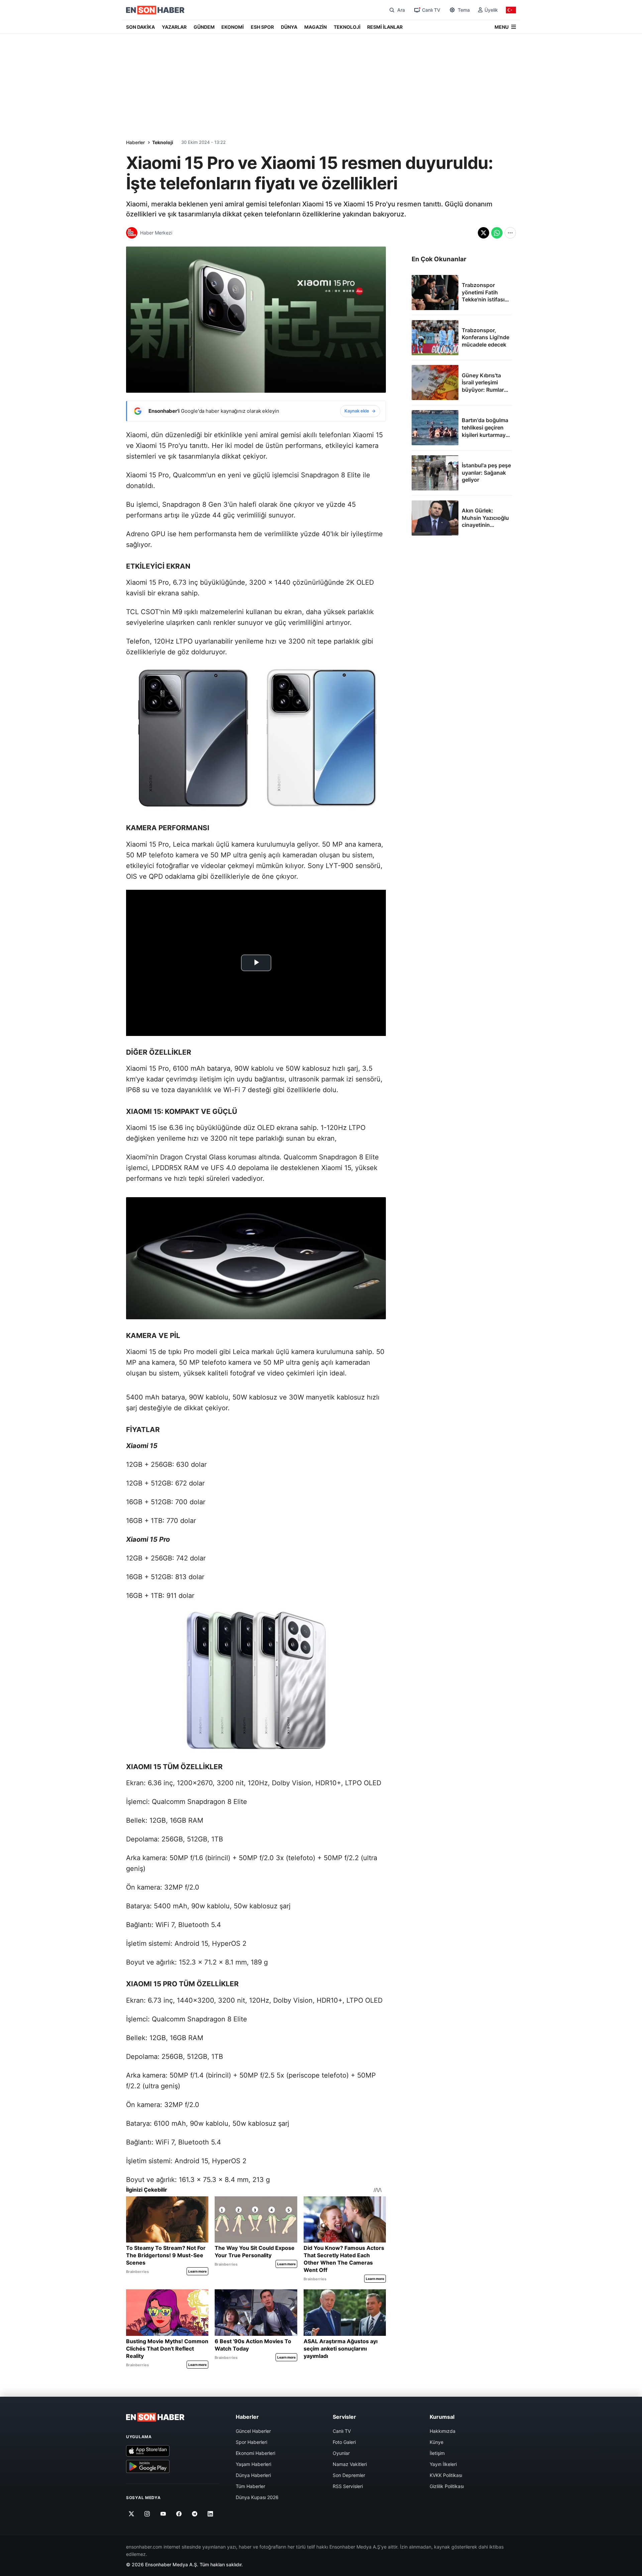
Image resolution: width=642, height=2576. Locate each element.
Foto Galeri (344, 2442)
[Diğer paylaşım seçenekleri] (510, 233)
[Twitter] (132, 2514)
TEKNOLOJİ (347, 27)
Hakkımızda (443, 2431)
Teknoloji (163, 142)
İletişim (437, 2453)
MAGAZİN (315, 27)
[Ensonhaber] (155, 10)
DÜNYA (289, 27)
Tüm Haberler (250, 2486)
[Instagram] (147, 2514)
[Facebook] (179, 2514)
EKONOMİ (233, 27)
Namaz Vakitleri (350, 2464)
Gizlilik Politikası (447, 2486)
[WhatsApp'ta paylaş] (497, 233)
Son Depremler (349, 2475)
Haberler (135, 142)
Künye (437, 2442)
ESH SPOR (262, 27)
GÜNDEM (204, 27)
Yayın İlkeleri (443, 2464)
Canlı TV (342, 2431)
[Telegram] (195, 2514)
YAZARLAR (174, 27)
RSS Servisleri (348, 2486)
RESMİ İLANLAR (385, 27)
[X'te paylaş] (484, 233)
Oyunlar (341, 2453)
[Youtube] (163, 2514)
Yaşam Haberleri (253, 2464)
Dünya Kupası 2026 (257, 2497)
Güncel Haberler (253, 2431)
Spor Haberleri (251, 2442)
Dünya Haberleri (253, 2475)
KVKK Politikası (446, 2475)
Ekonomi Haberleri (255, 2453)
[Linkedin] (210, 2514)
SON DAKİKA (140, 27)
